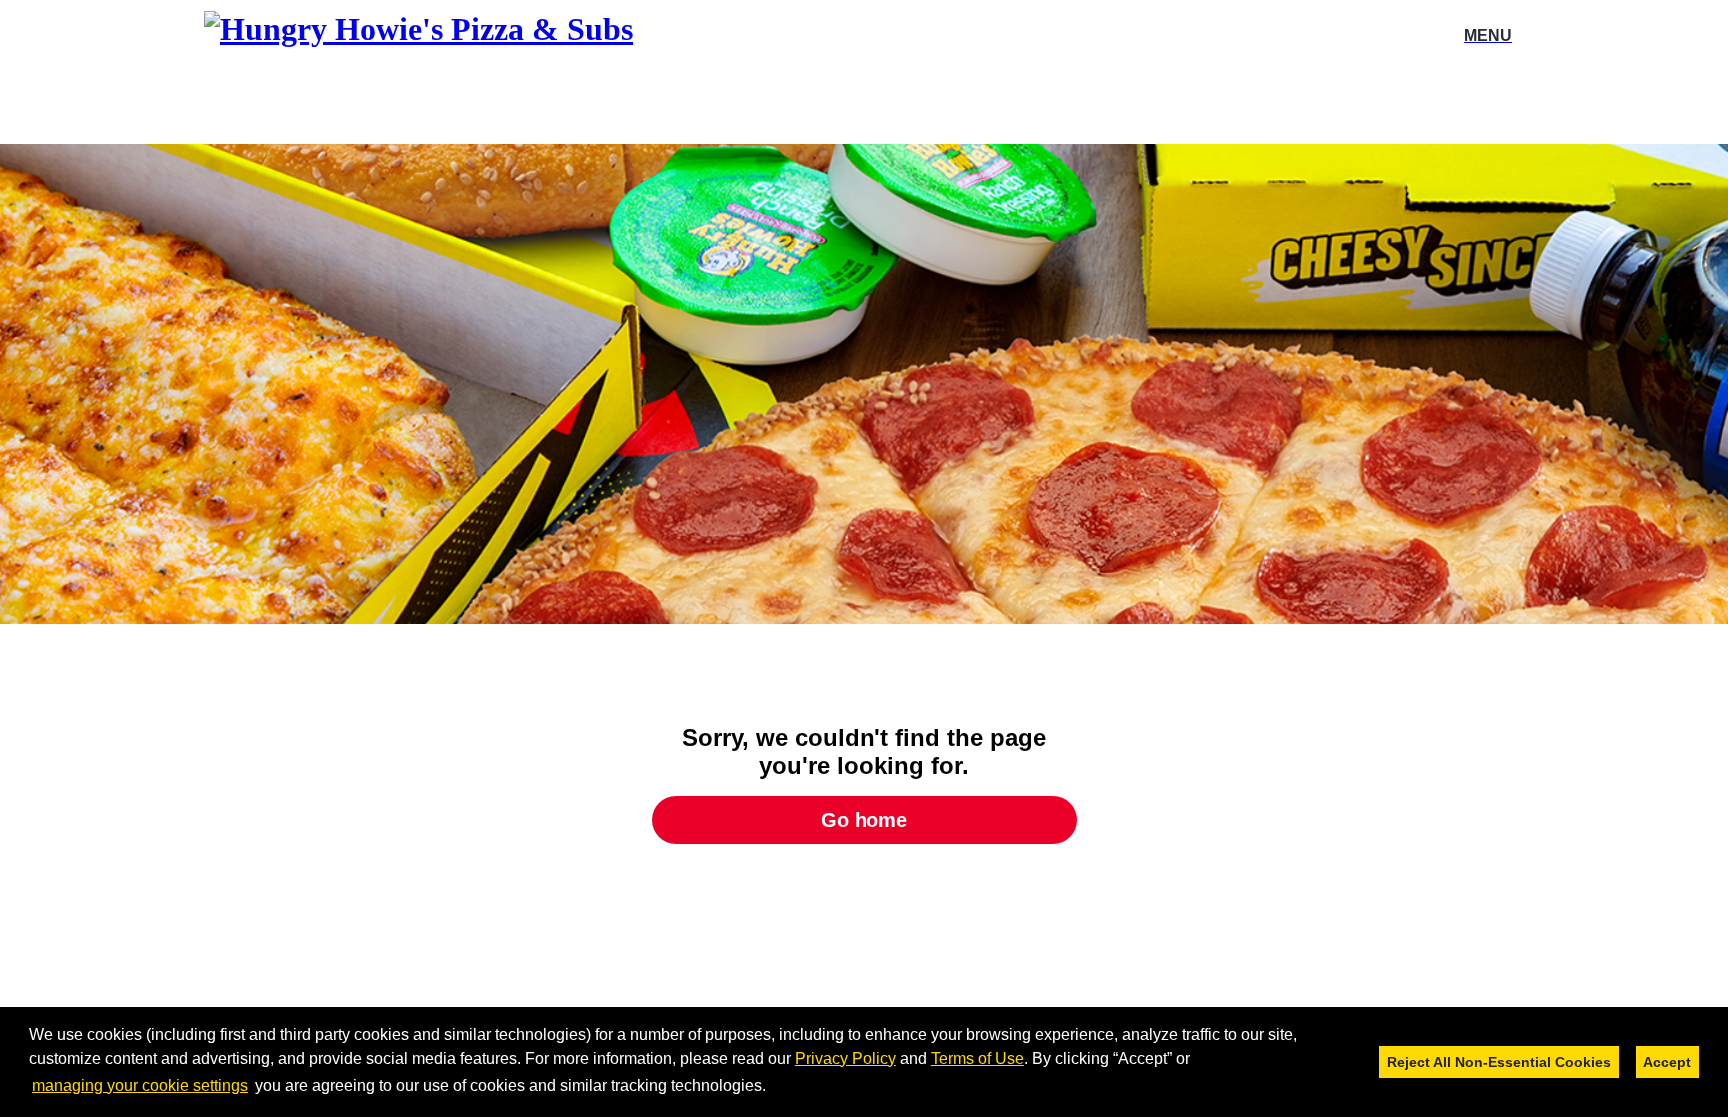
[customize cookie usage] (786, 1091)
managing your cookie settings (140, 1085)
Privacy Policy (845, 1058)
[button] (773, 1087)
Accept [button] (1667, 1062)
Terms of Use (977, 1058)
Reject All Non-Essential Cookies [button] (1499, 1062)
